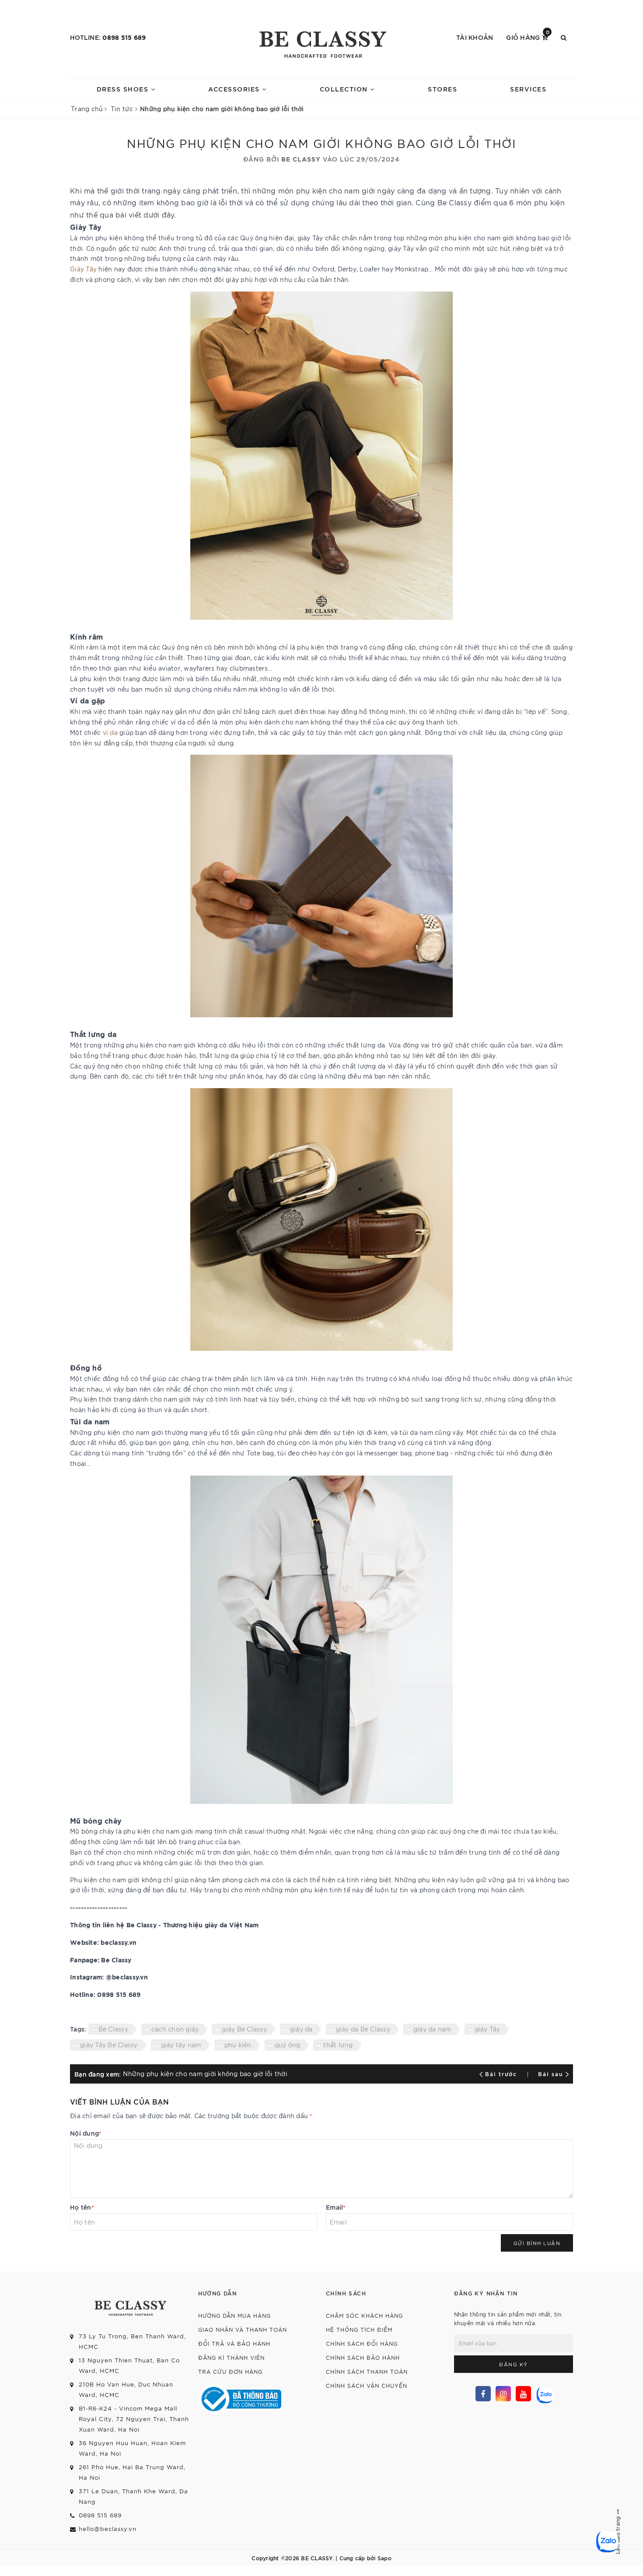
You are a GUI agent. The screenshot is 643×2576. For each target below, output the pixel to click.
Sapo (384, 2558)
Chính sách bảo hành (363, 2357)
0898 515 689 (124, 37)
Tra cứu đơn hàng (230, 2371)
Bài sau (550, 2073)
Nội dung (86, 2133)
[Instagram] (503, 2394)
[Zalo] (544, 2394)
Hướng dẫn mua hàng (234, 2315)
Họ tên (82, 2207)
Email (336, 2207)
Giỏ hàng (528, 37)
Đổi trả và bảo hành (234, 2343)
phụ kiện (238, 2045)
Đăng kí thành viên (231, 2357)
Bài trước (502, 2073)
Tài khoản (475, 37)
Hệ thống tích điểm (359, 2329)
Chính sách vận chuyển (367, 2385)
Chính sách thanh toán (367, 2371)
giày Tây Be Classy (109, 2045)
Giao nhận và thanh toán (243, 2329)
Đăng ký (514, 2364)
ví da (110, 732)
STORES (442, 89)
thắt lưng (338, 2045)
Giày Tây (83, 269)
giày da (301, 2029)
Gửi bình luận (537, 2243)
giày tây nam (181, 2045)
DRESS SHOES (124, 89)
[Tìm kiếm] (564, 37)
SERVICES (528, 89)
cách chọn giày (175, 2029)
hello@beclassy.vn (108, 2529)
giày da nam (432, 2029)
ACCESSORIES (235, 89)
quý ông (288, 2045)
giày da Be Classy (363, 2029)
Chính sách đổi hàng (362, 2343)
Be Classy (113, 2029)
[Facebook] (483, 2394)
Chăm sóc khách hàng (364, 2315)
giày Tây (487, 2029)
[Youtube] (523, 2394)
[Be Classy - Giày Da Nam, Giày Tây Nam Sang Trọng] (321, 42)
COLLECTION (345, 89)
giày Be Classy (244, 2029)
